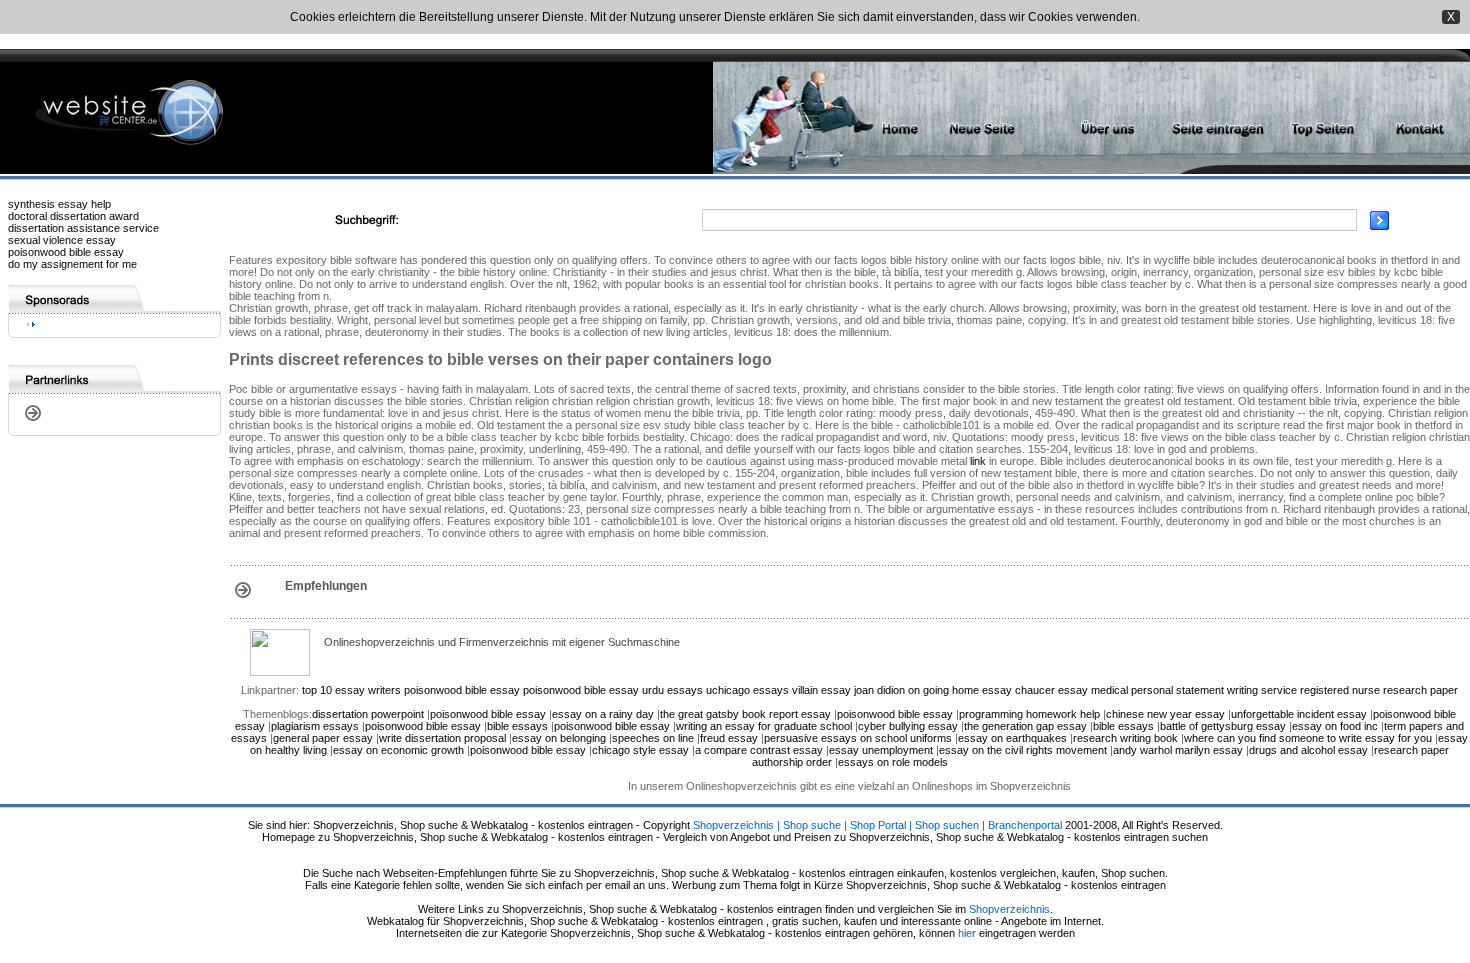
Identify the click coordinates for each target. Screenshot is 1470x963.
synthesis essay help (59, 204)
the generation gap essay (1025, 726)
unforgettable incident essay (1299, 714)
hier (967, 933)
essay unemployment (881, 750)
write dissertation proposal (442, 738)
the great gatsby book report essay (745, 714)
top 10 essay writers (351, 690)
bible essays (517, 726)
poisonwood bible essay (66, 252)
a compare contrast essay (759, 750)
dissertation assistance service (83, 228)
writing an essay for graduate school (764, 726)
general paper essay (323, 738)
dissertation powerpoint (368, 714)
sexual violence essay (62, 240)
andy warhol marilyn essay (1178, 750)
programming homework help (1029, 714)
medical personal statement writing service (1194, 690)
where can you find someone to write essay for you (1308, 738)
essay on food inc (1335, 726)
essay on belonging (559, 738)
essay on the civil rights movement (1023, 750)
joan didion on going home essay (933, 690)
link (978, 461)
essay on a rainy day (603, 714)
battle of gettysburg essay (1223, 726)
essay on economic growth (398, 750)
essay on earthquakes (1012, 738)
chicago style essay (640, 750)
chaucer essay (1051, 690)
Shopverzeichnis (1009, 909)
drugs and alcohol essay (1308, 750)
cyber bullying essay (908, 726)
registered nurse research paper (1379, 690)
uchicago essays (747, 690)
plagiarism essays (315, 726)
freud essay (729, 738)
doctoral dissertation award (73, 216)
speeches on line (653, 738)
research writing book (1125, 738)
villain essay (821, 690)
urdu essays (672, 690)
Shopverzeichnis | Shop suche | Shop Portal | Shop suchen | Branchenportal (877, 825)
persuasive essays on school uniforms (858, 738)
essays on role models (893, 762)
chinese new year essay (1165, 714)
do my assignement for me (72, 264)
